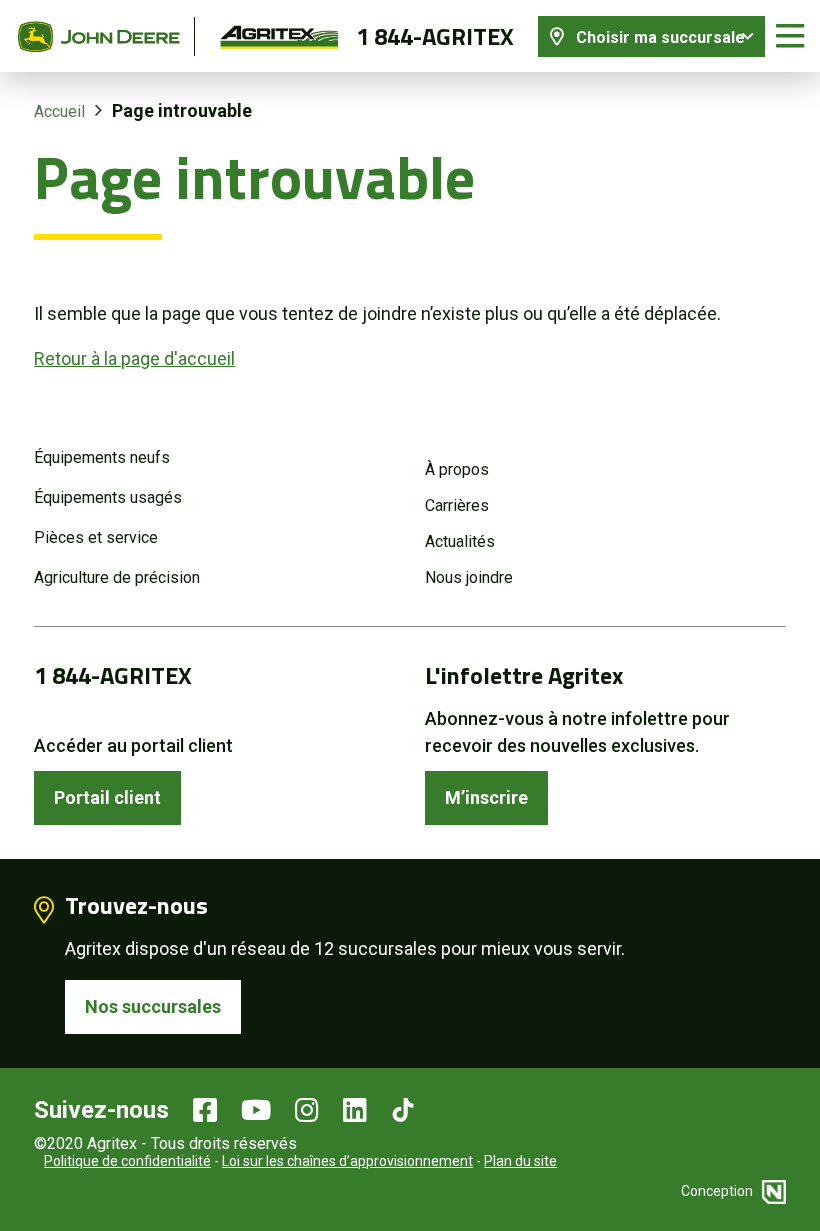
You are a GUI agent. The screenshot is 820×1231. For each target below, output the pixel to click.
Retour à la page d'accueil (134, 358)
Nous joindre (469, 577)
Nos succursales (153, 1006)
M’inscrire (486, 797)
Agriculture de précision (117, 577)
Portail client (107, 797)
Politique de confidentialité (127, 1161)
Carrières (457, 505)
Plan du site (520, 1161)
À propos (457, 469)
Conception (718, 1191)
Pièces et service (96, 537)
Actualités (460, 541)
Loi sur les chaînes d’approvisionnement (347, 1161)
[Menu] (790, 36)
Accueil (59, 111)
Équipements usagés (108, 497)
